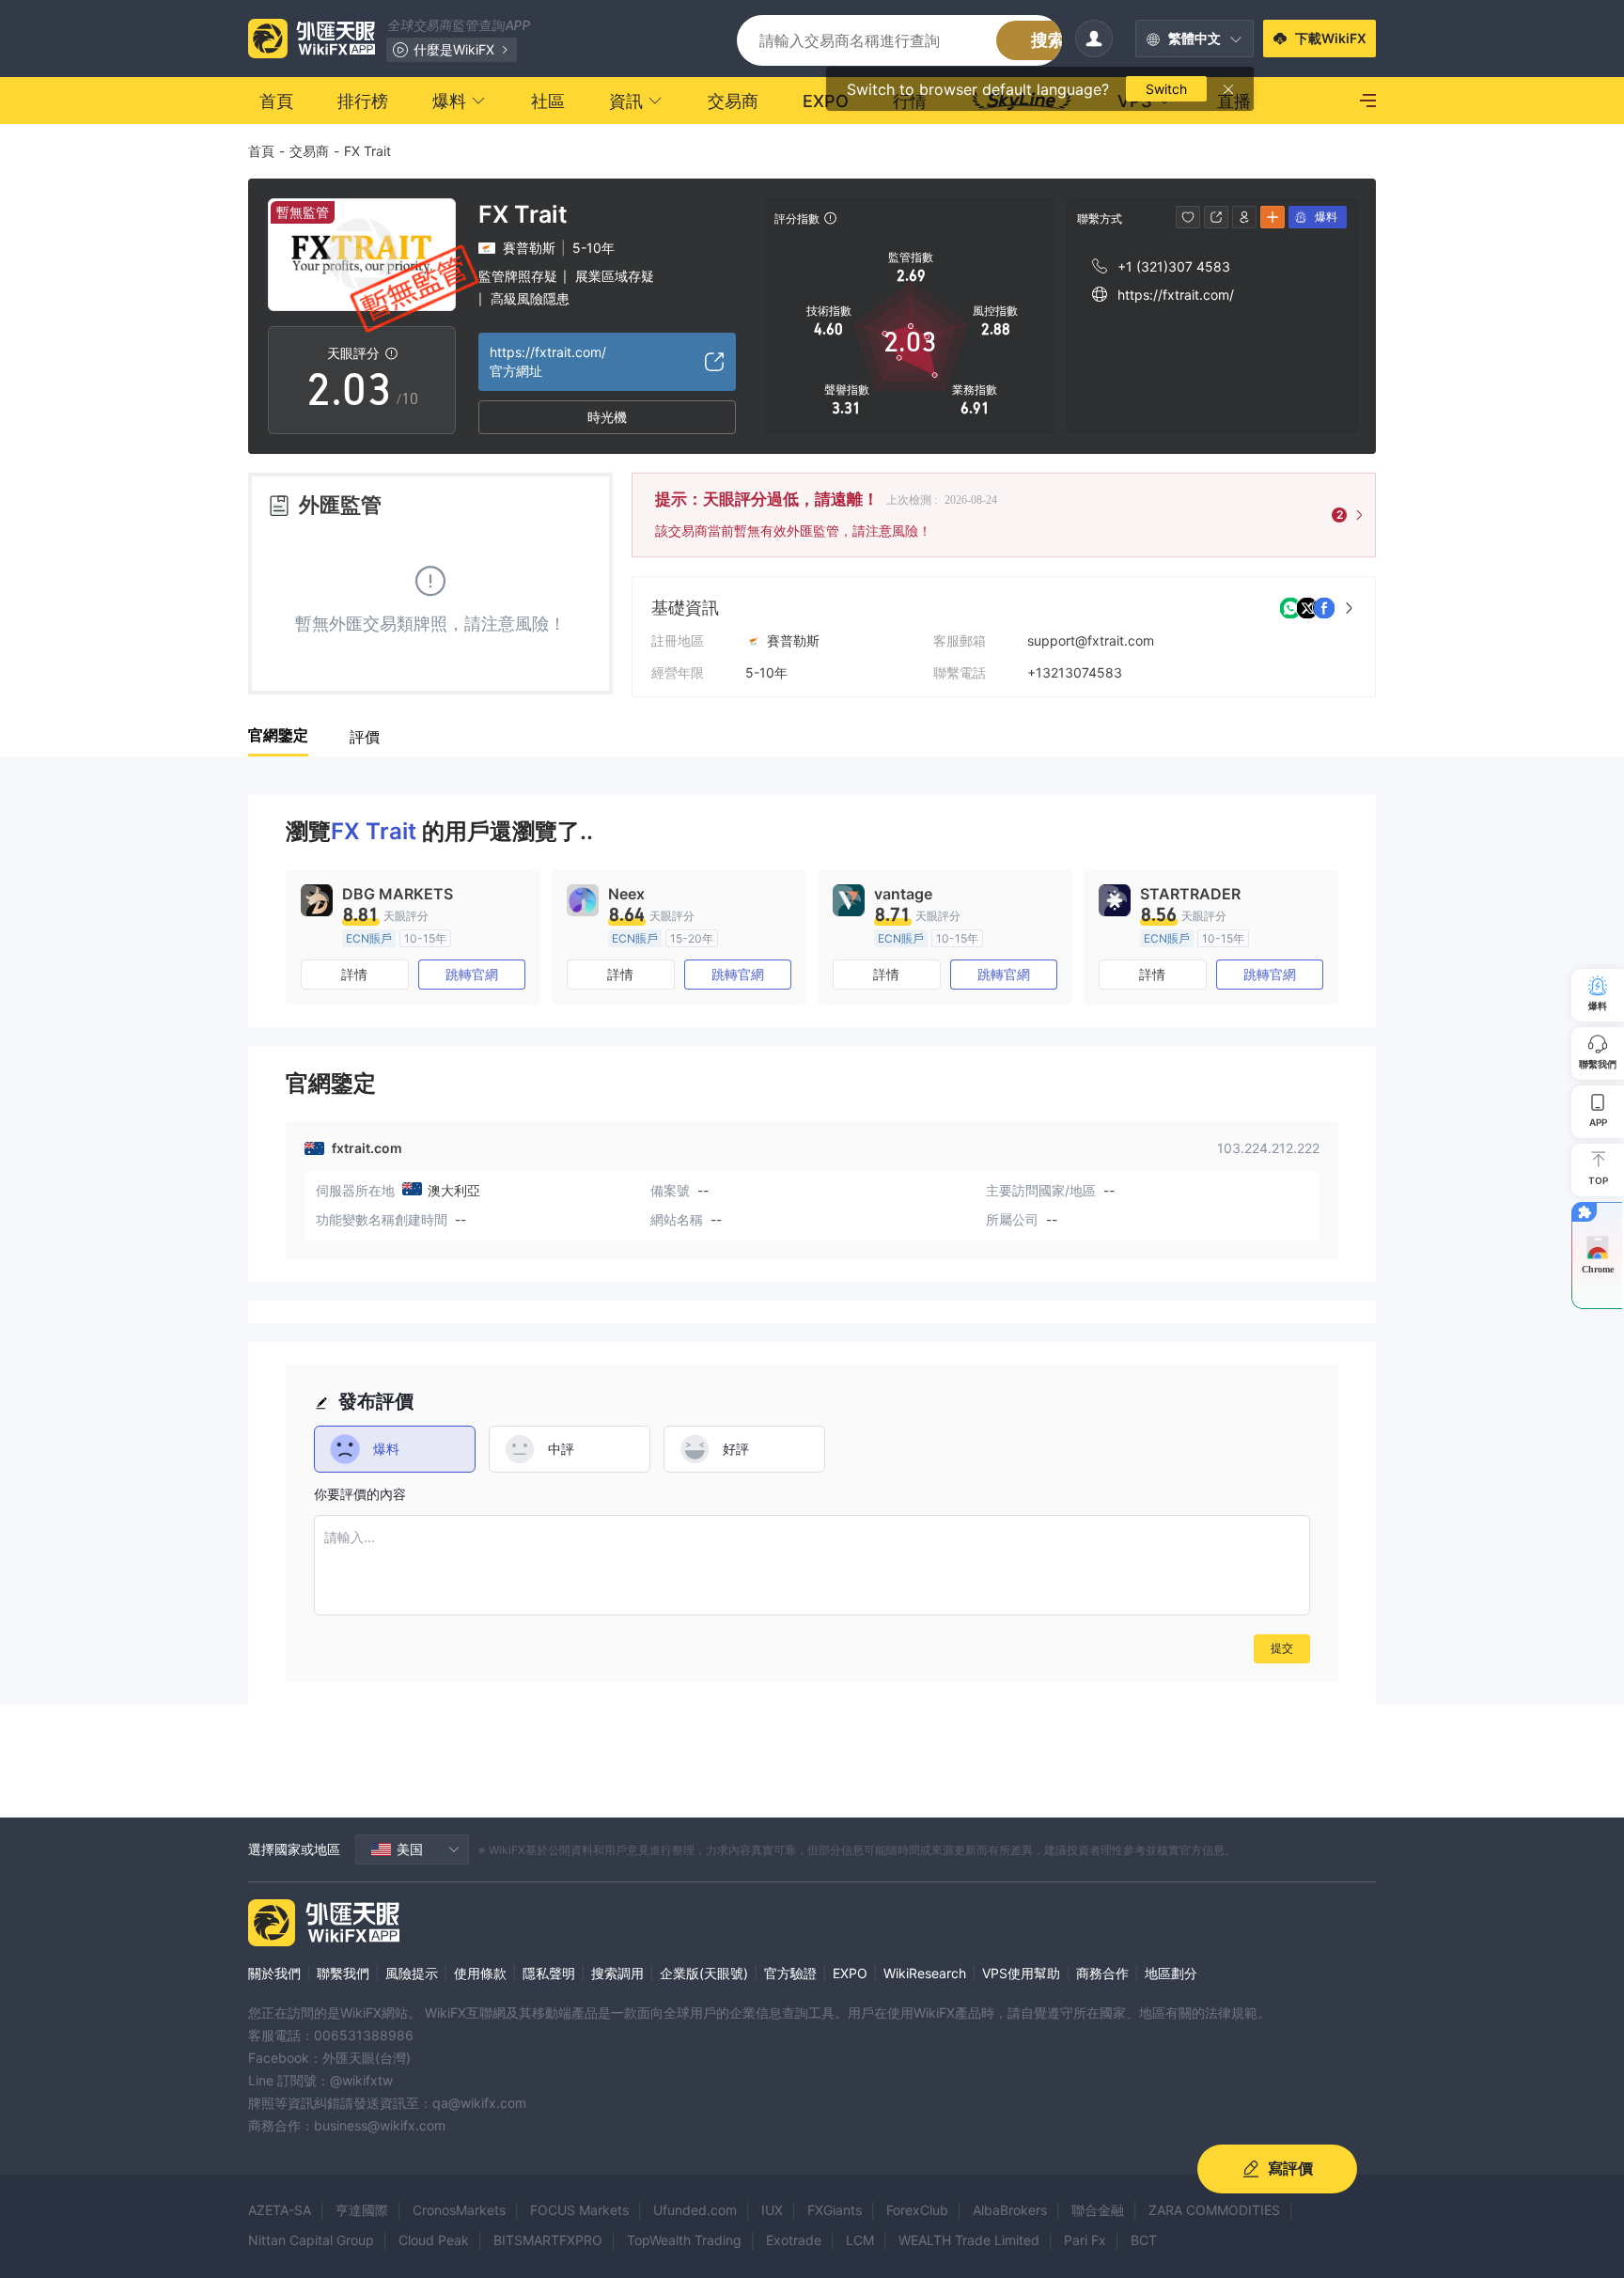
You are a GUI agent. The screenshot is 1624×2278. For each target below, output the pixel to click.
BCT (1144, 2240)
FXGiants (835, 2210)
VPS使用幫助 (1021, 1973)
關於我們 (274, 1973)
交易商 (309, 151)
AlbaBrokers (1010, 2210)
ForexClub (917, 2210)
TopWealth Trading (684, 2240)
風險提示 (412, 1973)
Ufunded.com (695, 2210)
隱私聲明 (549, 1973)
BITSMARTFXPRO (548, 2240)
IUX (772, 2210)
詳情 (354, 974)
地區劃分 (1171, 1973)
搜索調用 (617, 1973)
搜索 (1048, 40)
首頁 (261, 151)
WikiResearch (925, 1973)
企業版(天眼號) (704, 1973)
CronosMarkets (459, 2210)
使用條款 (480, 1973)
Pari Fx (1085, 2240)
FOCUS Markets (579, 2210)
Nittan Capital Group (311, 2240)
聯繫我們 (343, 1973)
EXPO (850, 1973)
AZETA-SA (280, 2210)
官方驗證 (790, 1973)
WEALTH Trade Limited (969, 2240)
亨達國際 (362, 2210)
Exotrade (794, 2240)
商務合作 (1102, 1973)
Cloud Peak (434, 2240)
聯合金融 (1098, 2210)
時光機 (607, 417)
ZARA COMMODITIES (1214, 2210)
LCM (860, 2240)
